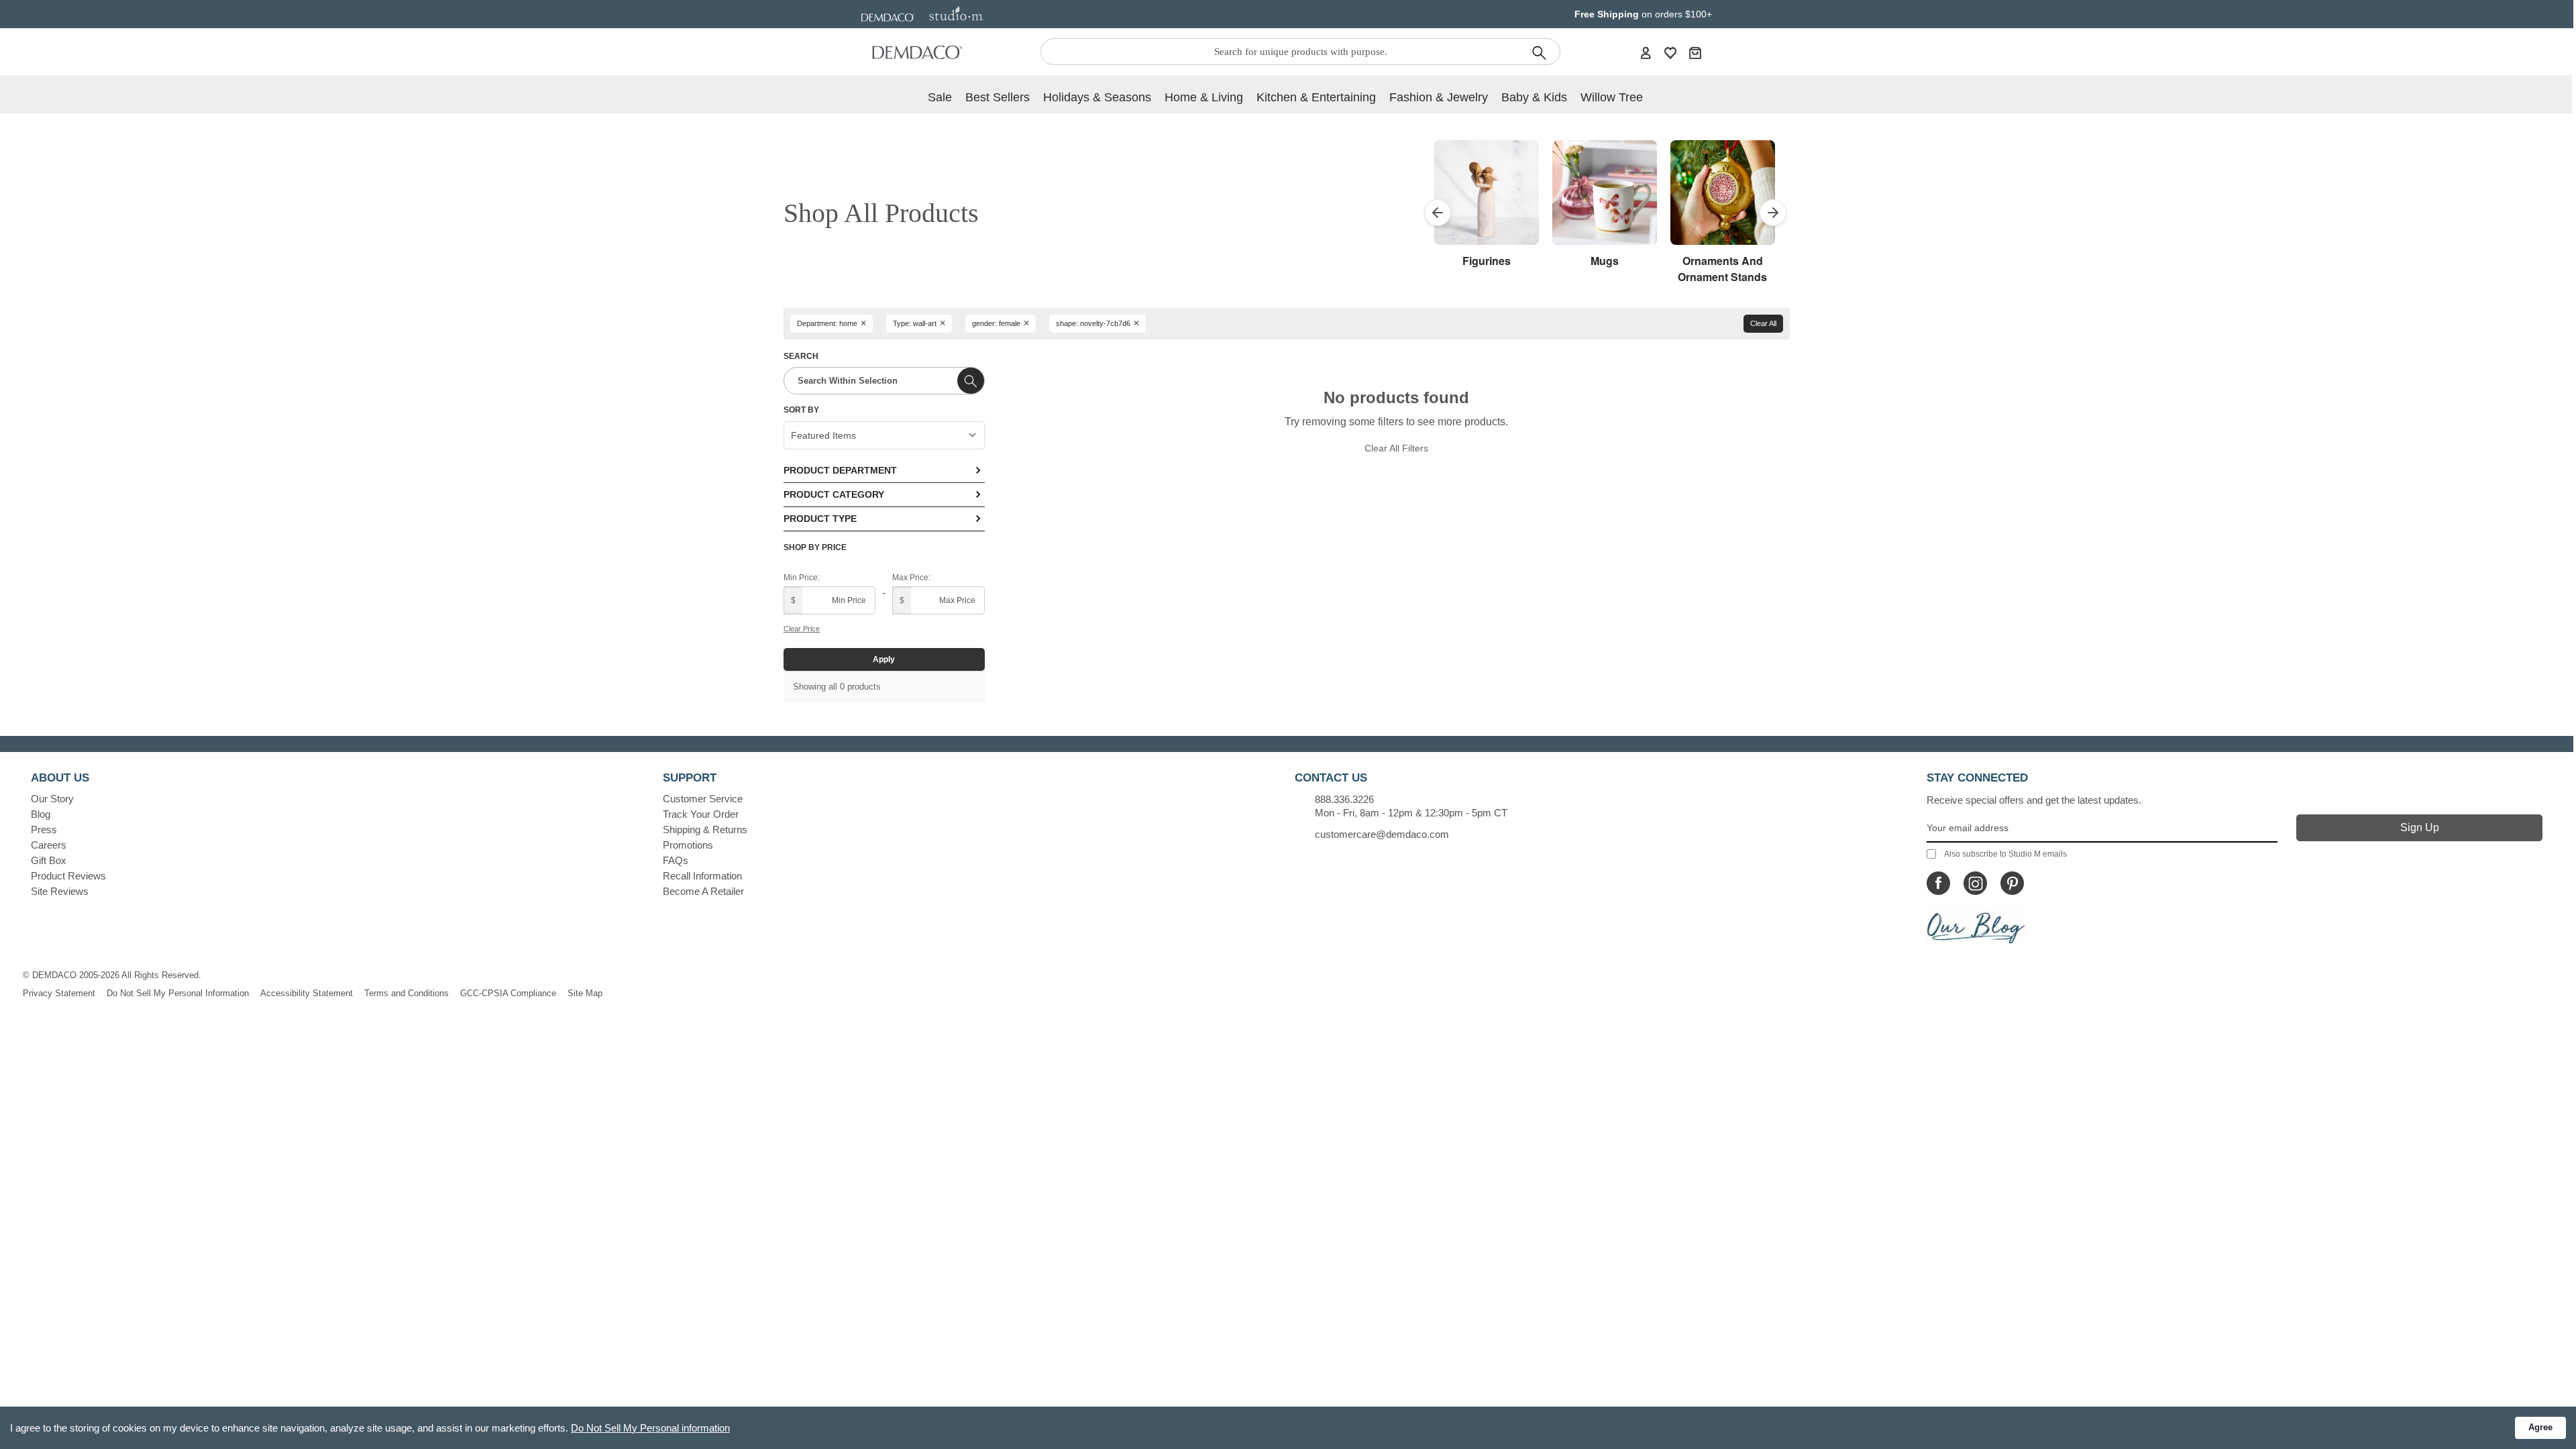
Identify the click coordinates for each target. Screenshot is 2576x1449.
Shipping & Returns (705, 829)
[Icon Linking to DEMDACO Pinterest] (2012, 883)
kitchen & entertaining (1316, 97)
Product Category (834, 494)
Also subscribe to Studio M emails (2005, 854)
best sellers (998, 97)
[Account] (1646, 52)
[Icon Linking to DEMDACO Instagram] (1975, 883)
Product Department (840, 470)
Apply (884, 659)
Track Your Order (701, 814)
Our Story (52, 799)
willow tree (1612, 97)
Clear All (1763, 323)
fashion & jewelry (1439, 97)
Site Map (585, 993)
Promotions (688, 845)
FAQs (676, 860)
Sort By (801, 410)
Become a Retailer (703, 891)
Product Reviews (68, 876)
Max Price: (911, 578)
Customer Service (703, 799)
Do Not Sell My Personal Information (178, 993)
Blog (41, 814)
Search (801, 356)
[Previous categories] (1438, 213)
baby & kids (1534, 97)
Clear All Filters (1396, 448)
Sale (940, 97)
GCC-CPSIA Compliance (508, 993)
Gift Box (49, 860)
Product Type (820, 519)
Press (44, 829)
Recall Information (702, 876)
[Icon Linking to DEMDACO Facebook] (1938, 883)
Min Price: (802, 578)
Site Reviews (60, 891)
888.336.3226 (1344, 799)
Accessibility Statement (307, 993)
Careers (49, 845)
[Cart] (1695, 52)
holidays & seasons (1097, 97)
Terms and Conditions (407, 993)
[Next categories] (1773, 213)
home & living (1204, 97)
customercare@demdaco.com (1382, 834)
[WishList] (1670, 52)
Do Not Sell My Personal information (650, 1428)
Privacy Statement (59, 993)
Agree (2540, 1427)
